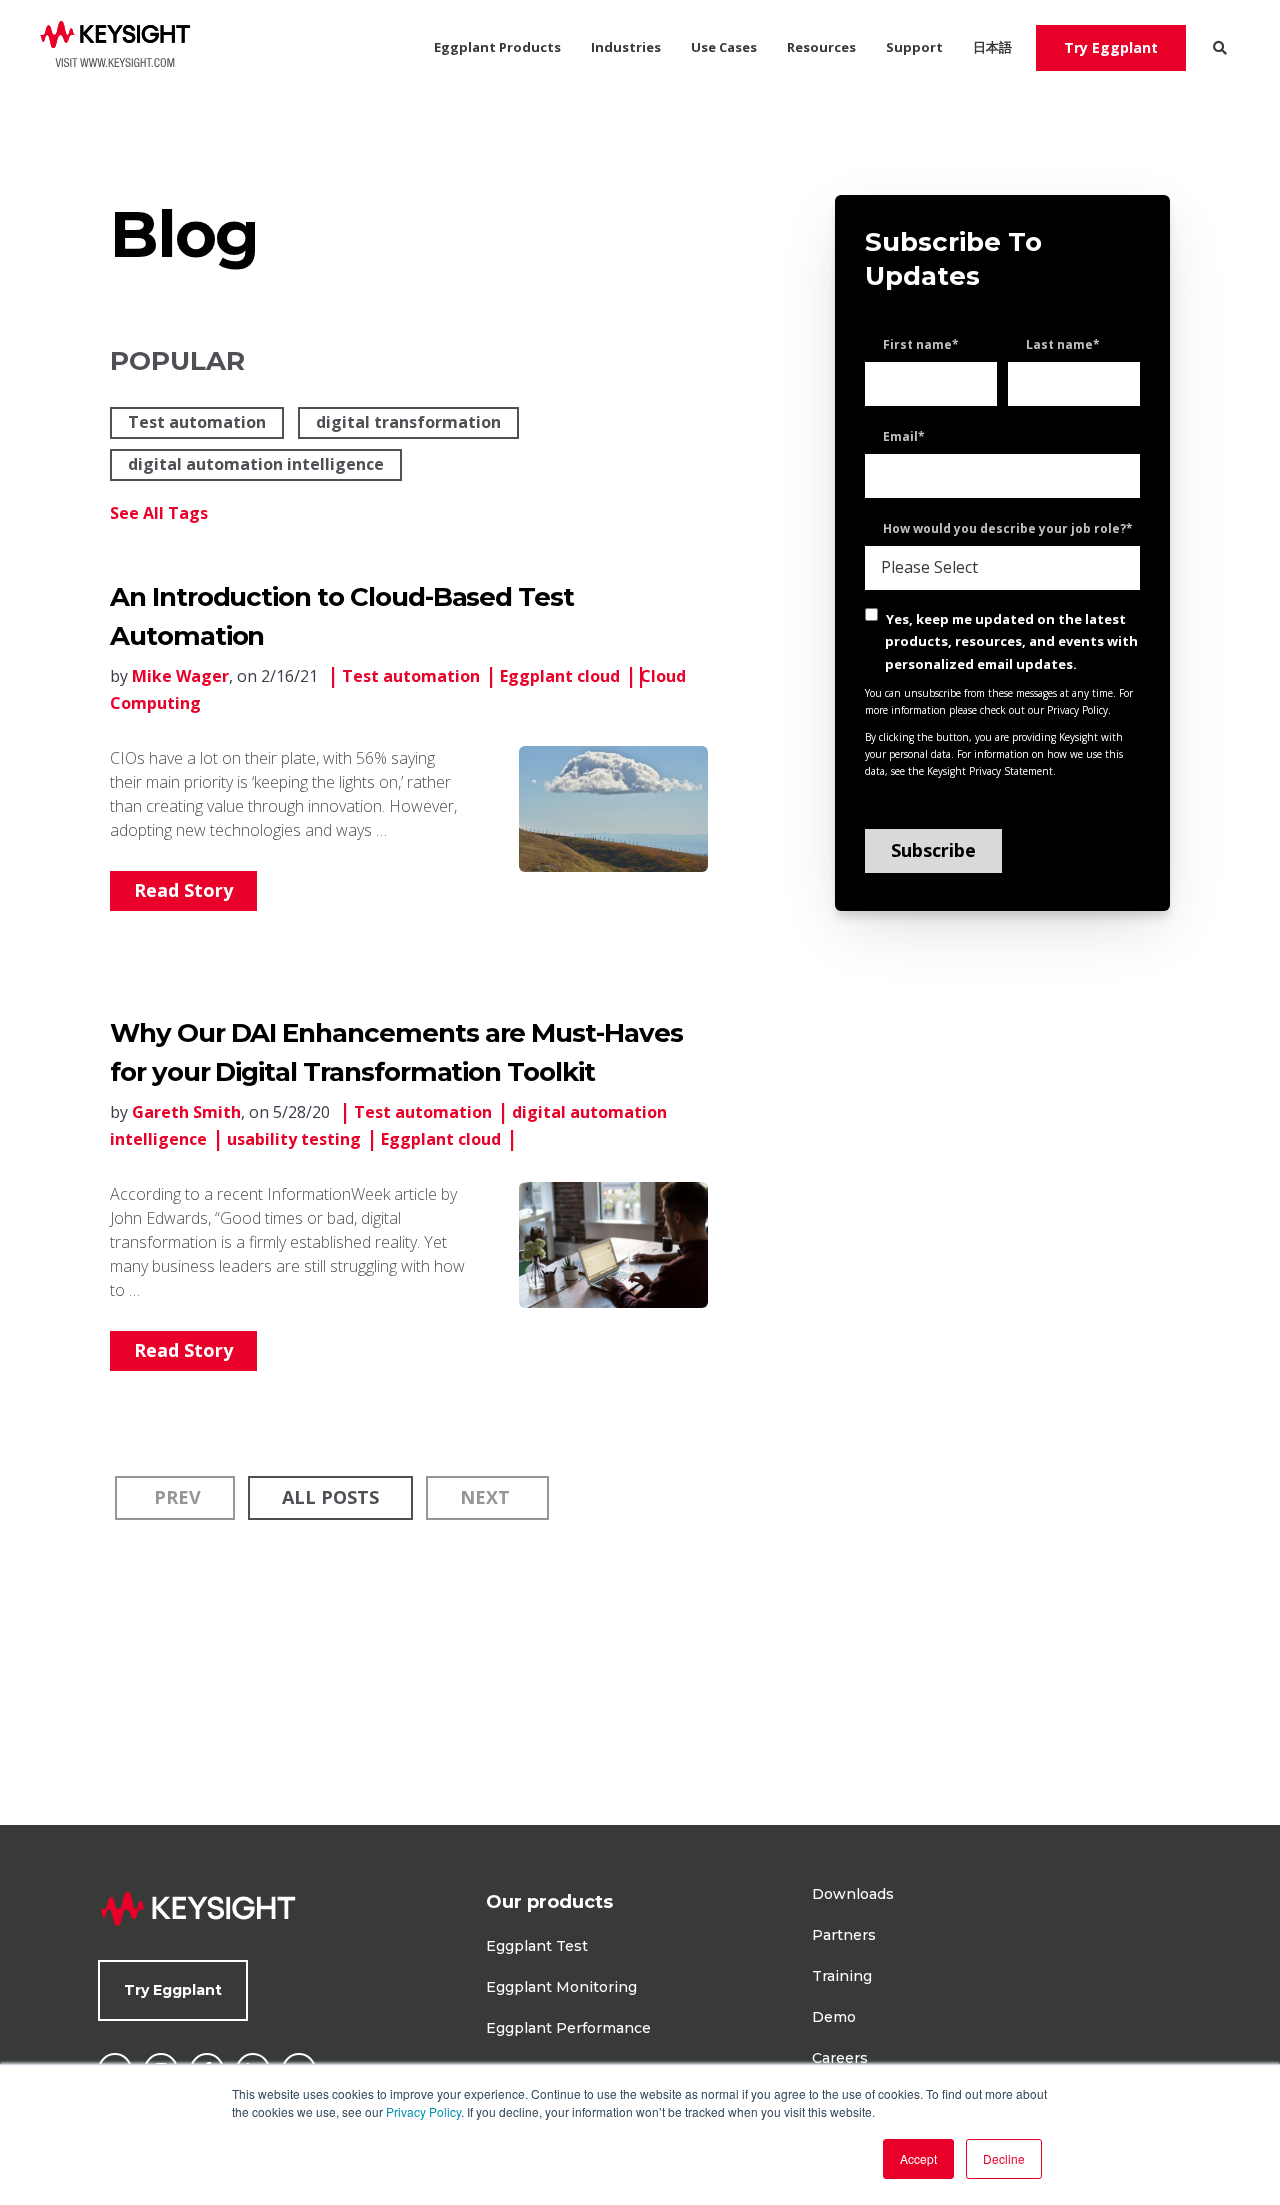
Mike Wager (180, 676)
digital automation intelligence (256, 464)
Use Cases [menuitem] (724, 47)
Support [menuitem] (914, 47)
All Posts (330, 1497)
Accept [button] (918, 2158)
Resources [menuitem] (821, 47)
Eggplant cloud (560, 676)
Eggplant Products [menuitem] (497, 47)
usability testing (294, 1139)
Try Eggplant (1111, 47)
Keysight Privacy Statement (990, 771)
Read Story (183, 890)
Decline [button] (1004, 2158)
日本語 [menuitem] (992, 47)
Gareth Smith (186, 1112)
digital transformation (408, 422)
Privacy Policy (423, 2111)
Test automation (197, 422)
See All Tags (159, 513)
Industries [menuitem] (626, 47)
